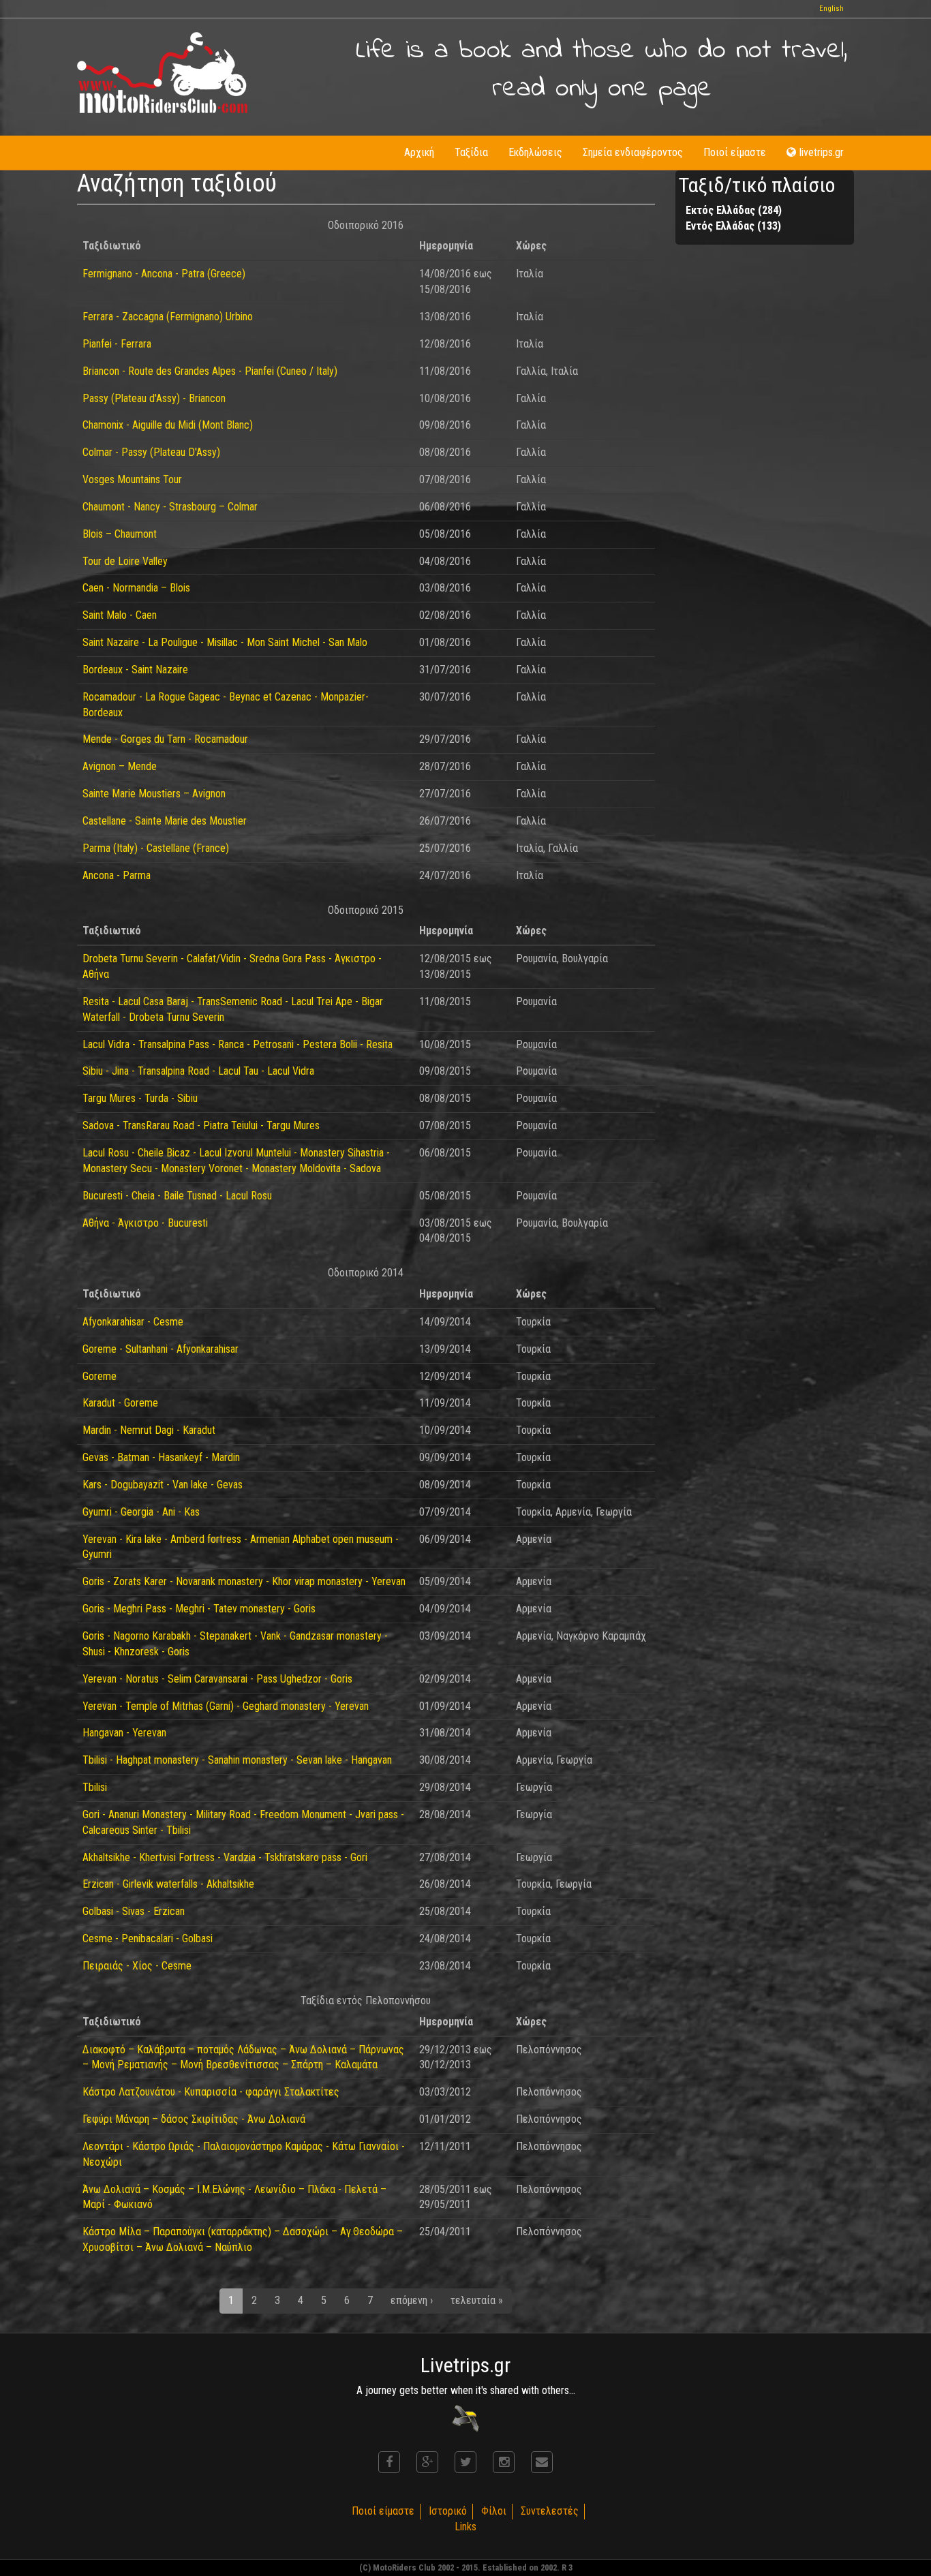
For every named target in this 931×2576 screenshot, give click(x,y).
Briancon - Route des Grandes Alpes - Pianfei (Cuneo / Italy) (210, 371)
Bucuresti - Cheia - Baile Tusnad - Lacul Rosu (177, 1196)
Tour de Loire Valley (125, 561)
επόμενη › (412, 2300)
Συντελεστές (550, 2511)
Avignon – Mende (120, 766)
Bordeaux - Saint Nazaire (135, 670)
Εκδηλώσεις (535, 152)
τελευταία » (477, 2300)
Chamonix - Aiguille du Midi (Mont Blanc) (168, 425)
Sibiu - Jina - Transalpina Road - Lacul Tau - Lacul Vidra (198, 1071)
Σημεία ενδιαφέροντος (633, 152)
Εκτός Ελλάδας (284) (734, 210)
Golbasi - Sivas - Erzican (134, 1911)
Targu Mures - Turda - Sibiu (140, 1098)
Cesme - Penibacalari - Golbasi (148, 1938)
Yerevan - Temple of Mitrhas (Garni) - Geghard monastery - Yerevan (226, 1706)
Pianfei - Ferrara (117, 344)
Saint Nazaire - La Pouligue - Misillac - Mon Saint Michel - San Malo (225, 642)
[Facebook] (389, 2462)
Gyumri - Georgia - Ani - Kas (141, 1512)
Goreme (100, 1376)
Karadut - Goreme (120, 1403)
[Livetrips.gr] (465, 2418)
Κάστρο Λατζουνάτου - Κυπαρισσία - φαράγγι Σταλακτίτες (211, 2092)
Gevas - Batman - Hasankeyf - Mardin (161, 1457)
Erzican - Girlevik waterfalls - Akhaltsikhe (168, 1884)
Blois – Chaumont (120, 534)
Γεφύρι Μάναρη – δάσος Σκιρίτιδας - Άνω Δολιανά (194, 2119)
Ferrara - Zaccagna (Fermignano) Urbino (168, 317)
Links (465, 2527)
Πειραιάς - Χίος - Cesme (137, 1966)
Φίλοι (494, 2511)
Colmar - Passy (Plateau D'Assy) (151, 452)
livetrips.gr (822, 152)
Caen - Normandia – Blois (136, 588)
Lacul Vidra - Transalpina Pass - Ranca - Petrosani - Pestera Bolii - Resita (238, 1044)
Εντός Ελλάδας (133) (733, 226)
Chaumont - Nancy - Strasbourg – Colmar (170, 507)
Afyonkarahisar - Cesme (133, 1322)
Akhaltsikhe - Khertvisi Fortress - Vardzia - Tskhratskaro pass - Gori (225, 1857)
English (831, 9)
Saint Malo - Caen (120, 615)
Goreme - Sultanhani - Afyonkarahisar (161, 1349)
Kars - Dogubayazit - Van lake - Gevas (163, 1485)
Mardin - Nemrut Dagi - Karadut (149, 1430)
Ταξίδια (471, 152)
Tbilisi (95, 1787)
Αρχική (419, 152)
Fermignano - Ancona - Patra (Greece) (164, 274)
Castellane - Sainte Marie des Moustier (165, 821)
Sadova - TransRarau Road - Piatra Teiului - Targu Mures (201, 1125)
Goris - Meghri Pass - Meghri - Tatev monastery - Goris (199, 1609)
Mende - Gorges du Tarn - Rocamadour (165, 739)
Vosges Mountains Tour (132, 479)
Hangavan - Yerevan (124, 1733)
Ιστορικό (448, 2511)
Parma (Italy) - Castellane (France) (156, 848)
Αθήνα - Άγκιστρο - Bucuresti (145, 1223)
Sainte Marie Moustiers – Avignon (154, 794)
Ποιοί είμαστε (735, 152)
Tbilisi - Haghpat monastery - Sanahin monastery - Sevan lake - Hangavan (237, 1760)
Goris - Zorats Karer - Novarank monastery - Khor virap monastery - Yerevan (244, 1581)
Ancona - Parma (117, 875)
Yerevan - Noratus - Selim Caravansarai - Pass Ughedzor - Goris (217, 1679)
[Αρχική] (162, 73)
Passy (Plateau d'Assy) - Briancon (154, 398)
